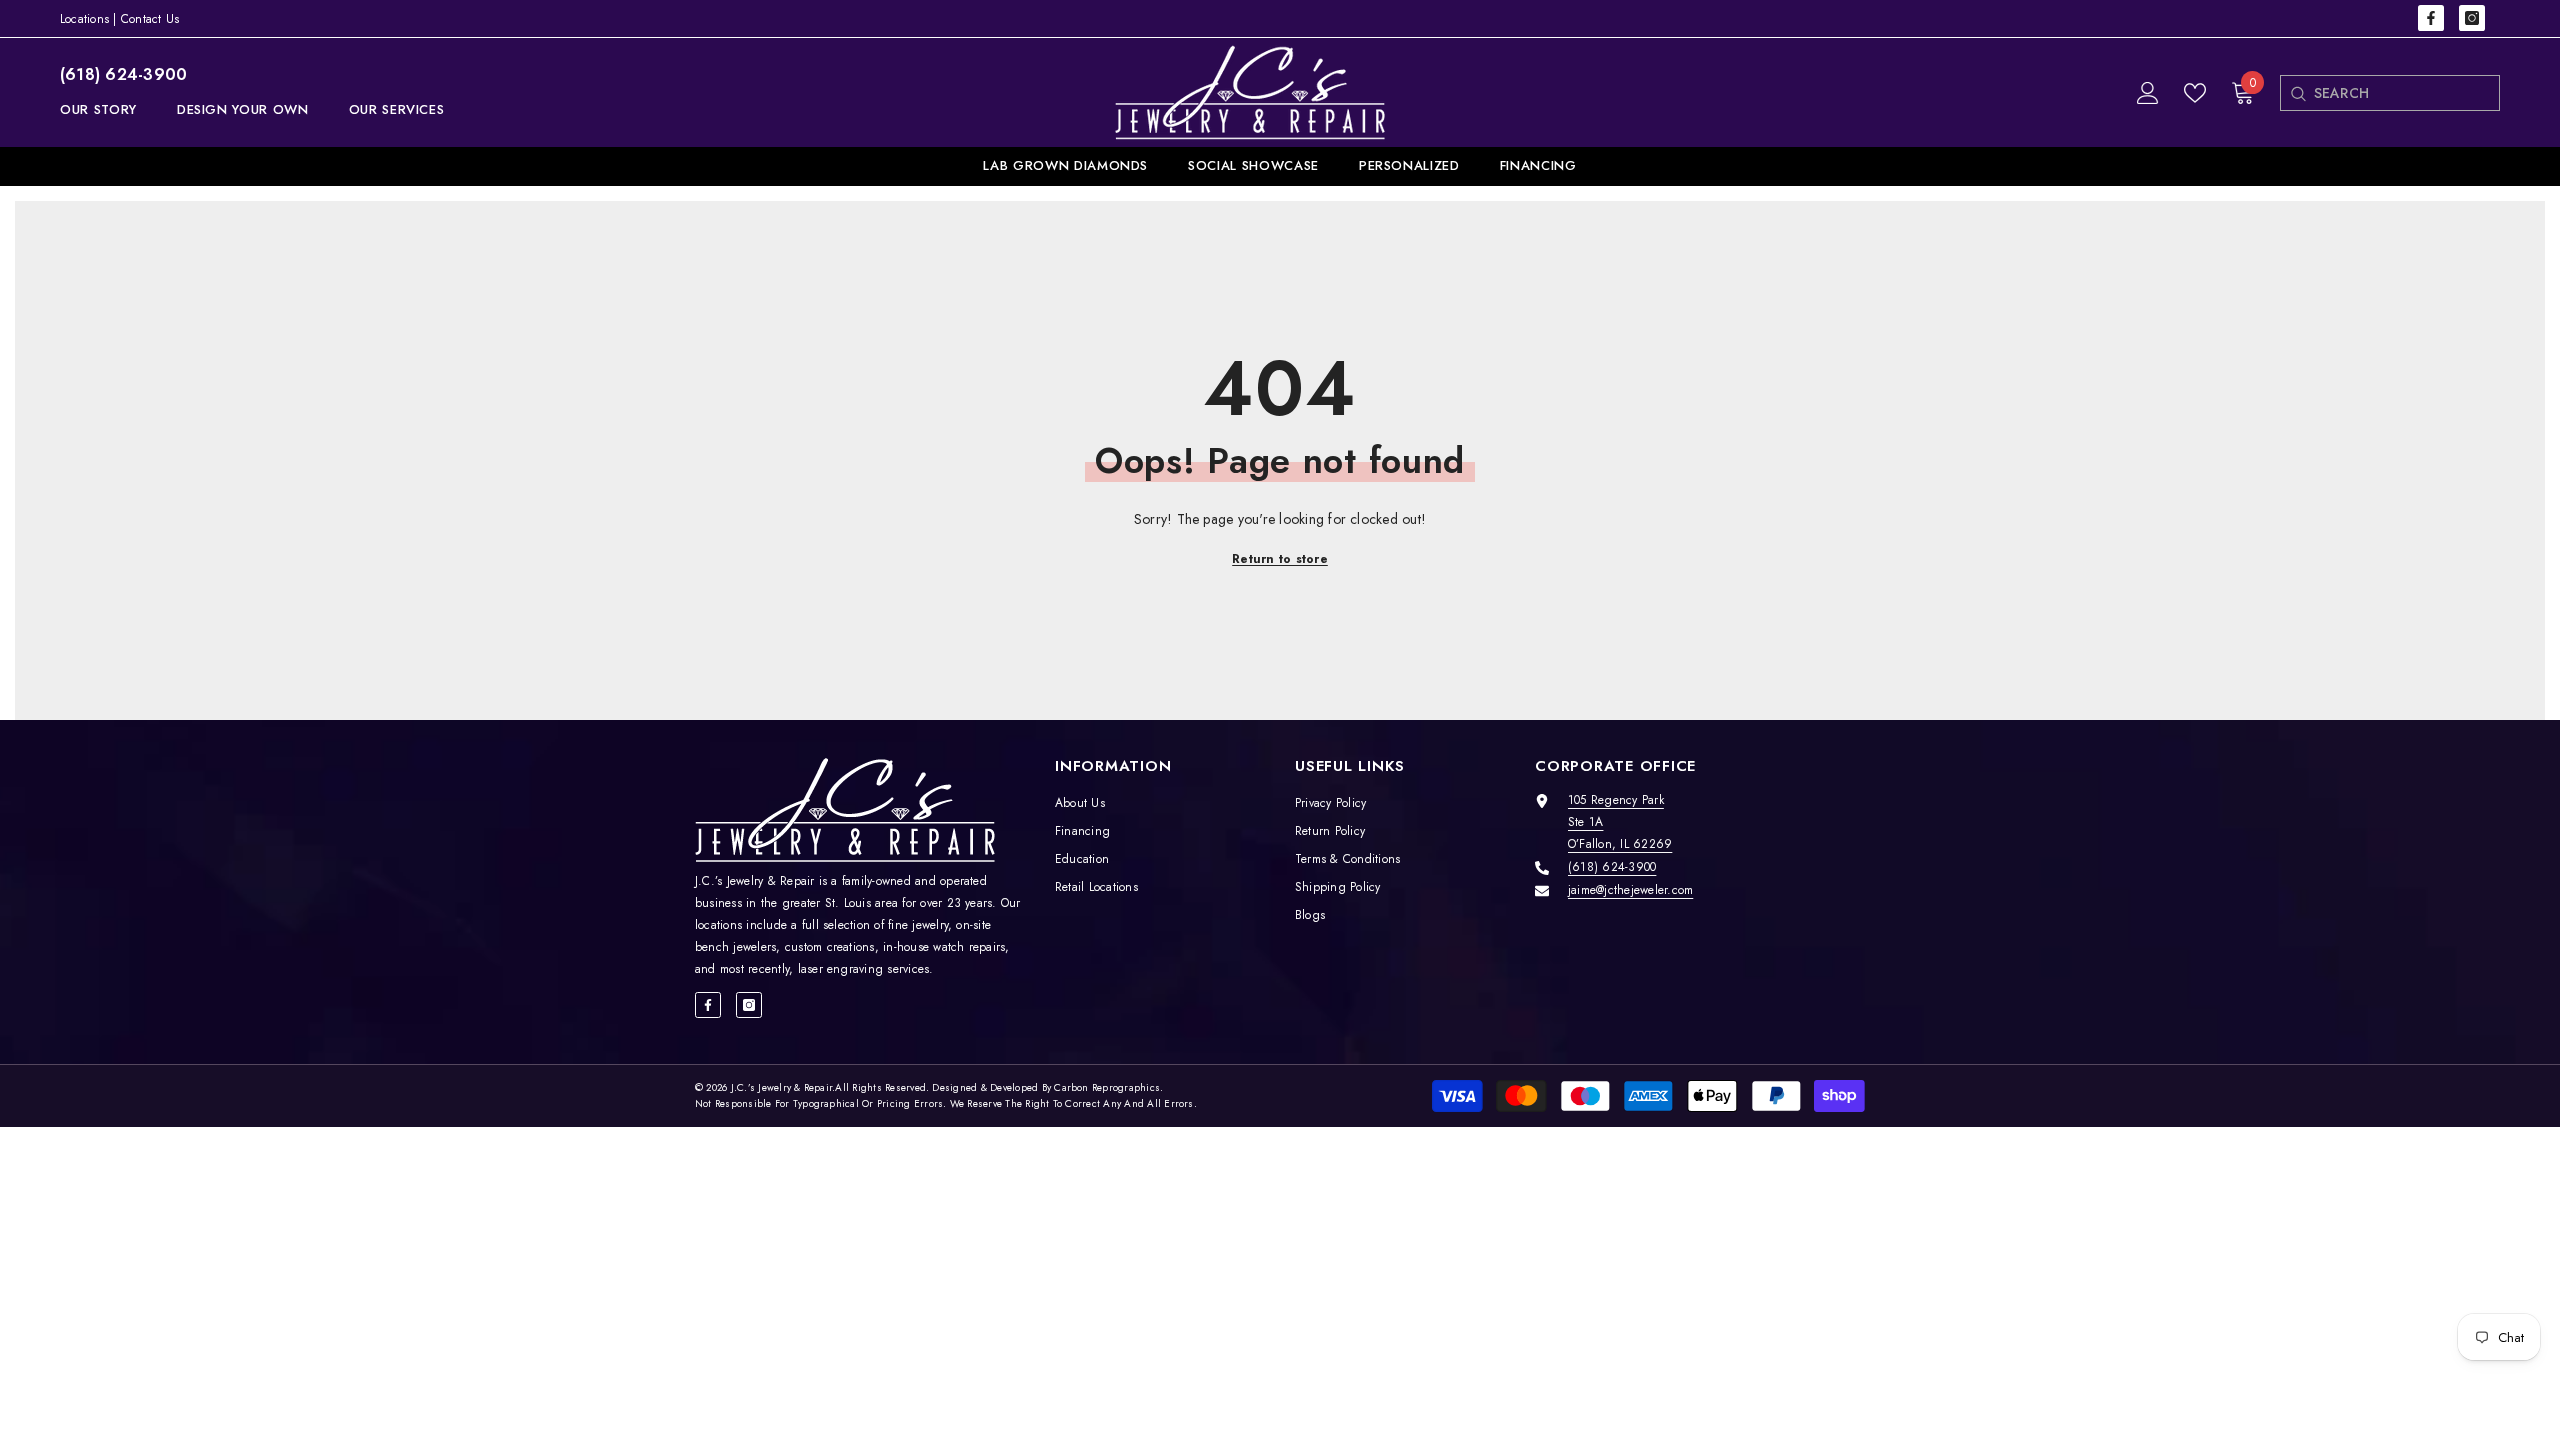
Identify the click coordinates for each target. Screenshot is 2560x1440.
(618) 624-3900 (123, 74)
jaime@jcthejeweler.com (1630, 890)
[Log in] (2148, 93)
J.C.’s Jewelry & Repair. (783, 1087)
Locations (84, 19)
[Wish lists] (2195, 93)
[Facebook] (2431, 18)
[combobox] (2406, 93)
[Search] (2297, 93)
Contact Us (150, 19)
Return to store (1280, 559)
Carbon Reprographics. (1108, 1087)
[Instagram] (2472, 18)
